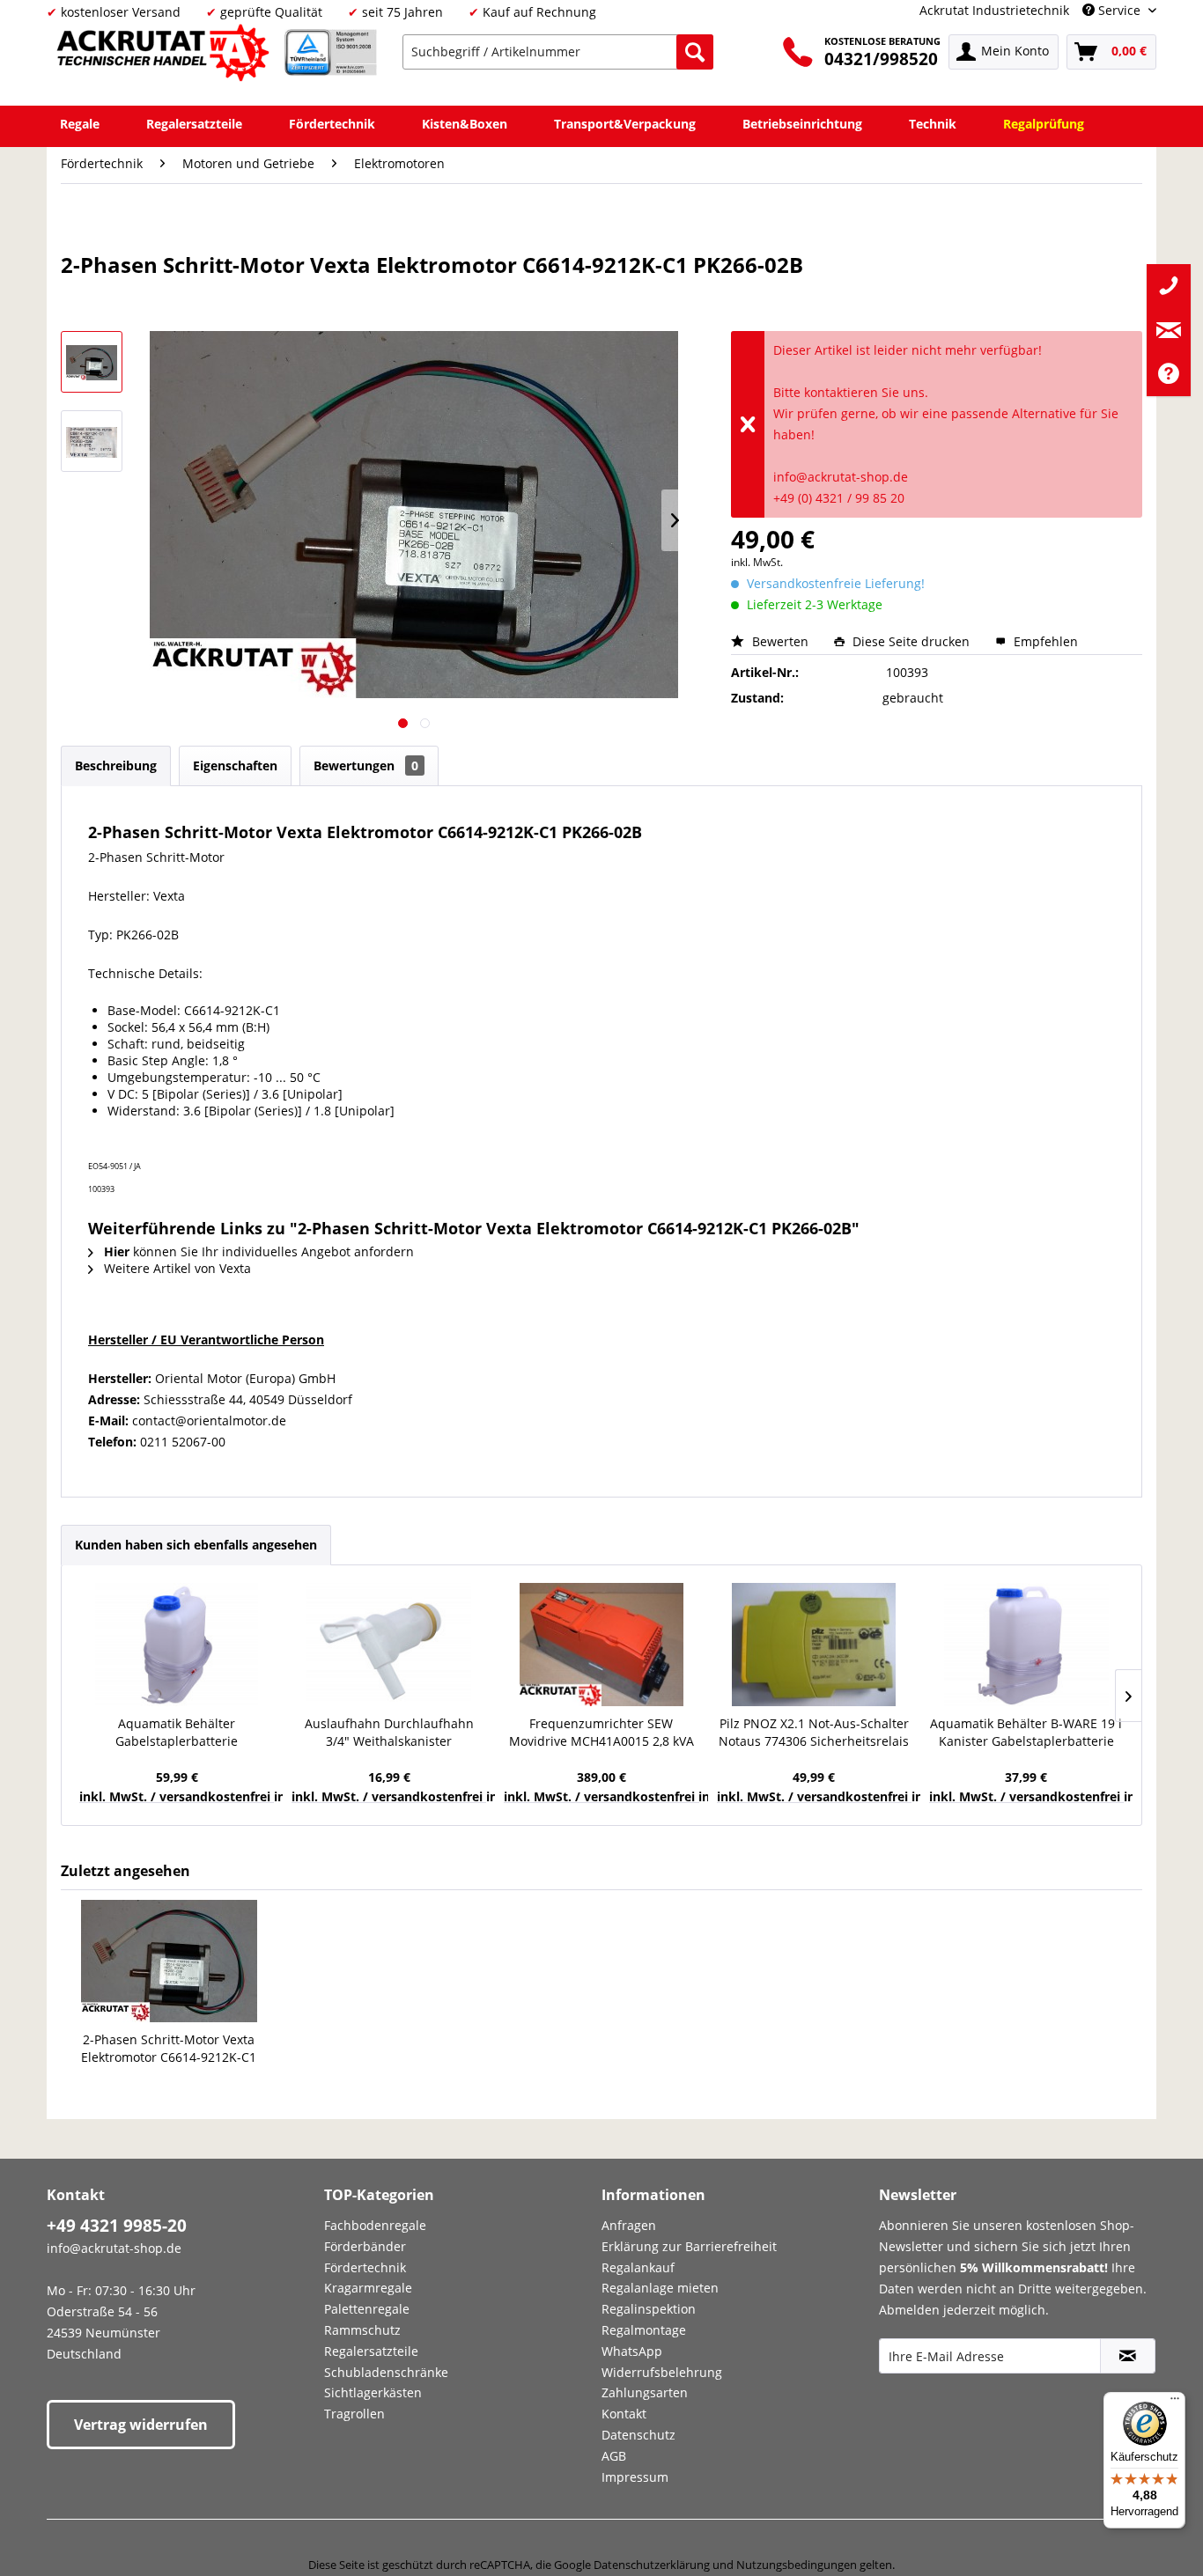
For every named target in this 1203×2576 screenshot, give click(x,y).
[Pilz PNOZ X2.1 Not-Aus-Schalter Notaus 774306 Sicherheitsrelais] (814, 1645)
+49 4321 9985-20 (117, 2226)
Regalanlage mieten (660, 2288)
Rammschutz (362, 2330)
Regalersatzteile (371, 2351)
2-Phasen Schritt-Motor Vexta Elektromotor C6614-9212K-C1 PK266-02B (169, 2049)
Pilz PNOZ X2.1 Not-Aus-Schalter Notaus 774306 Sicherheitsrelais (814, 1732)
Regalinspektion (649, 2309)
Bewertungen (366, 765)
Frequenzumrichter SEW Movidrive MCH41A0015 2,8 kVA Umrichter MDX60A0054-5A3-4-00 (601, 1733)
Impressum (635, 2477)
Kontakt (624, 2414)
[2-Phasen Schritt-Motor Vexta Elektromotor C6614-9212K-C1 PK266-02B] (169, 1961)
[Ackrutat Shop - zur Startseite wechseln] (166, 56)
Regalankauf (638, 2267)
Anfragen (629, 2225)
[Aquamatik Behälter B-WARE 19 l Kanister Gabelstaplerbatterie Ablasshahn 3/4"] (1026, 1645)
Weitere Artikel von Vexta (176, 1268)
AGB (614, 2456)
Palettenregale (367, 2309)
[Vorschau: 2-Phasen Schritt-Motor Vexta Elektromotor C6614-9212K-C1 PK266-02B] (92, 362)
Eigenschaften (235, 765)
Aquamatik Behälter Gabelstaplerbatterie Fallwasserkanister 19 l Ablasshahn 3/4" (177, 1733)
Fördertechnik (365, 2267)
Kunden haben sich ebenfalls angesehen (196, 1545)
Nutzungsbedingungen (797, 2565)
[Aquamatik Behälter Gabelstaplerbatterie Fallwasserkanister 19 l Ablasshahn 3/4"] (177, 1645)
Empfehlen (1044, 641)
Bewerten (780, 641)
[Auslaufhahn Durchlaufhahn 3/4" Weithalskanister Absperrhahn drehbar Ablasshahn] (389, 1645)
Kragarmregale (368, 2288)
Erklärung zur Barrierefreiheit (689, 2246)
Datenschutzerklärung (652, 2565)
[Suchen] (695, 52)
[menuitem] (558, 52)
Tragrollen (354, 2414)
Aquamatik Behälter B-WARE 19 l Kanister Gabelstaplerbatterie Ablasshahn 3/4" (1026, 1733)
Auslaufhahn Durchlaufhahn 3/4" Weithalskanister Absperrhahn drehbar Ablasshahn (389, 1733)
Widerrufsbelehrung (662, 2372)
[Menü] (1175, 2403)
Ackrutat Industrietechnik (994, 10)
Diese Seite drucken (911, 641)
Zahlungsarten (645, 2392)
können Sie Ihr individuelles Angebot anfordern (259, 1251)
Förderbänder (365, 2246)
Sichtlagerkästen (373, 2392)
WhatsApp (632, 2351)
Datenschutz (638, 2435)
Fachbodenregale (375, 2225)
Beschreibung (116, 765)
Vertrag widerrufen (141, 2425)
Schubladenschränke (386, 2372)
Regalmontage (644, 2330)
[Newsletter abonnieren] (1128, 2356)
